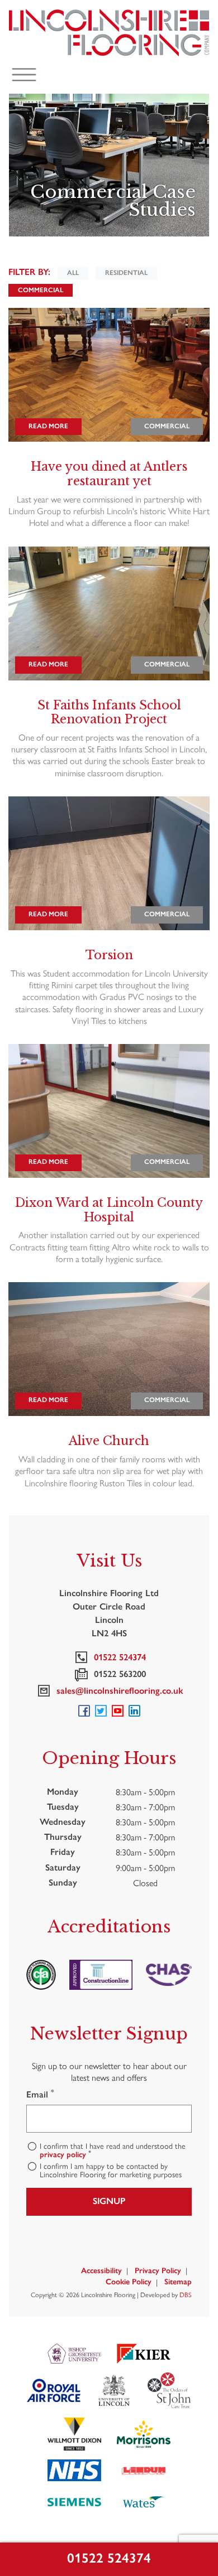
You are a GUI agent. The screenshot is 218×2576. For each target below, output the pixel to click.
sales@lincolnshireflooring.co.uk (118, 1691)
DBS (186, 2294)
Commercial (41, 290)
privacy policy (63, 2155)
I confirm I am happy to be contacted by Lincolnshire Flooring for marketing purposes (111, 2170)
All (73, 273)
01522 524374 (109, 2558)
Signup (109, 2201)
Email (40, 2094)
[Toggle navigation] (24, 75)
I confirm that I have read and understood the (113, 2150)
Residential (126, 273)
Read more (48, 426)
